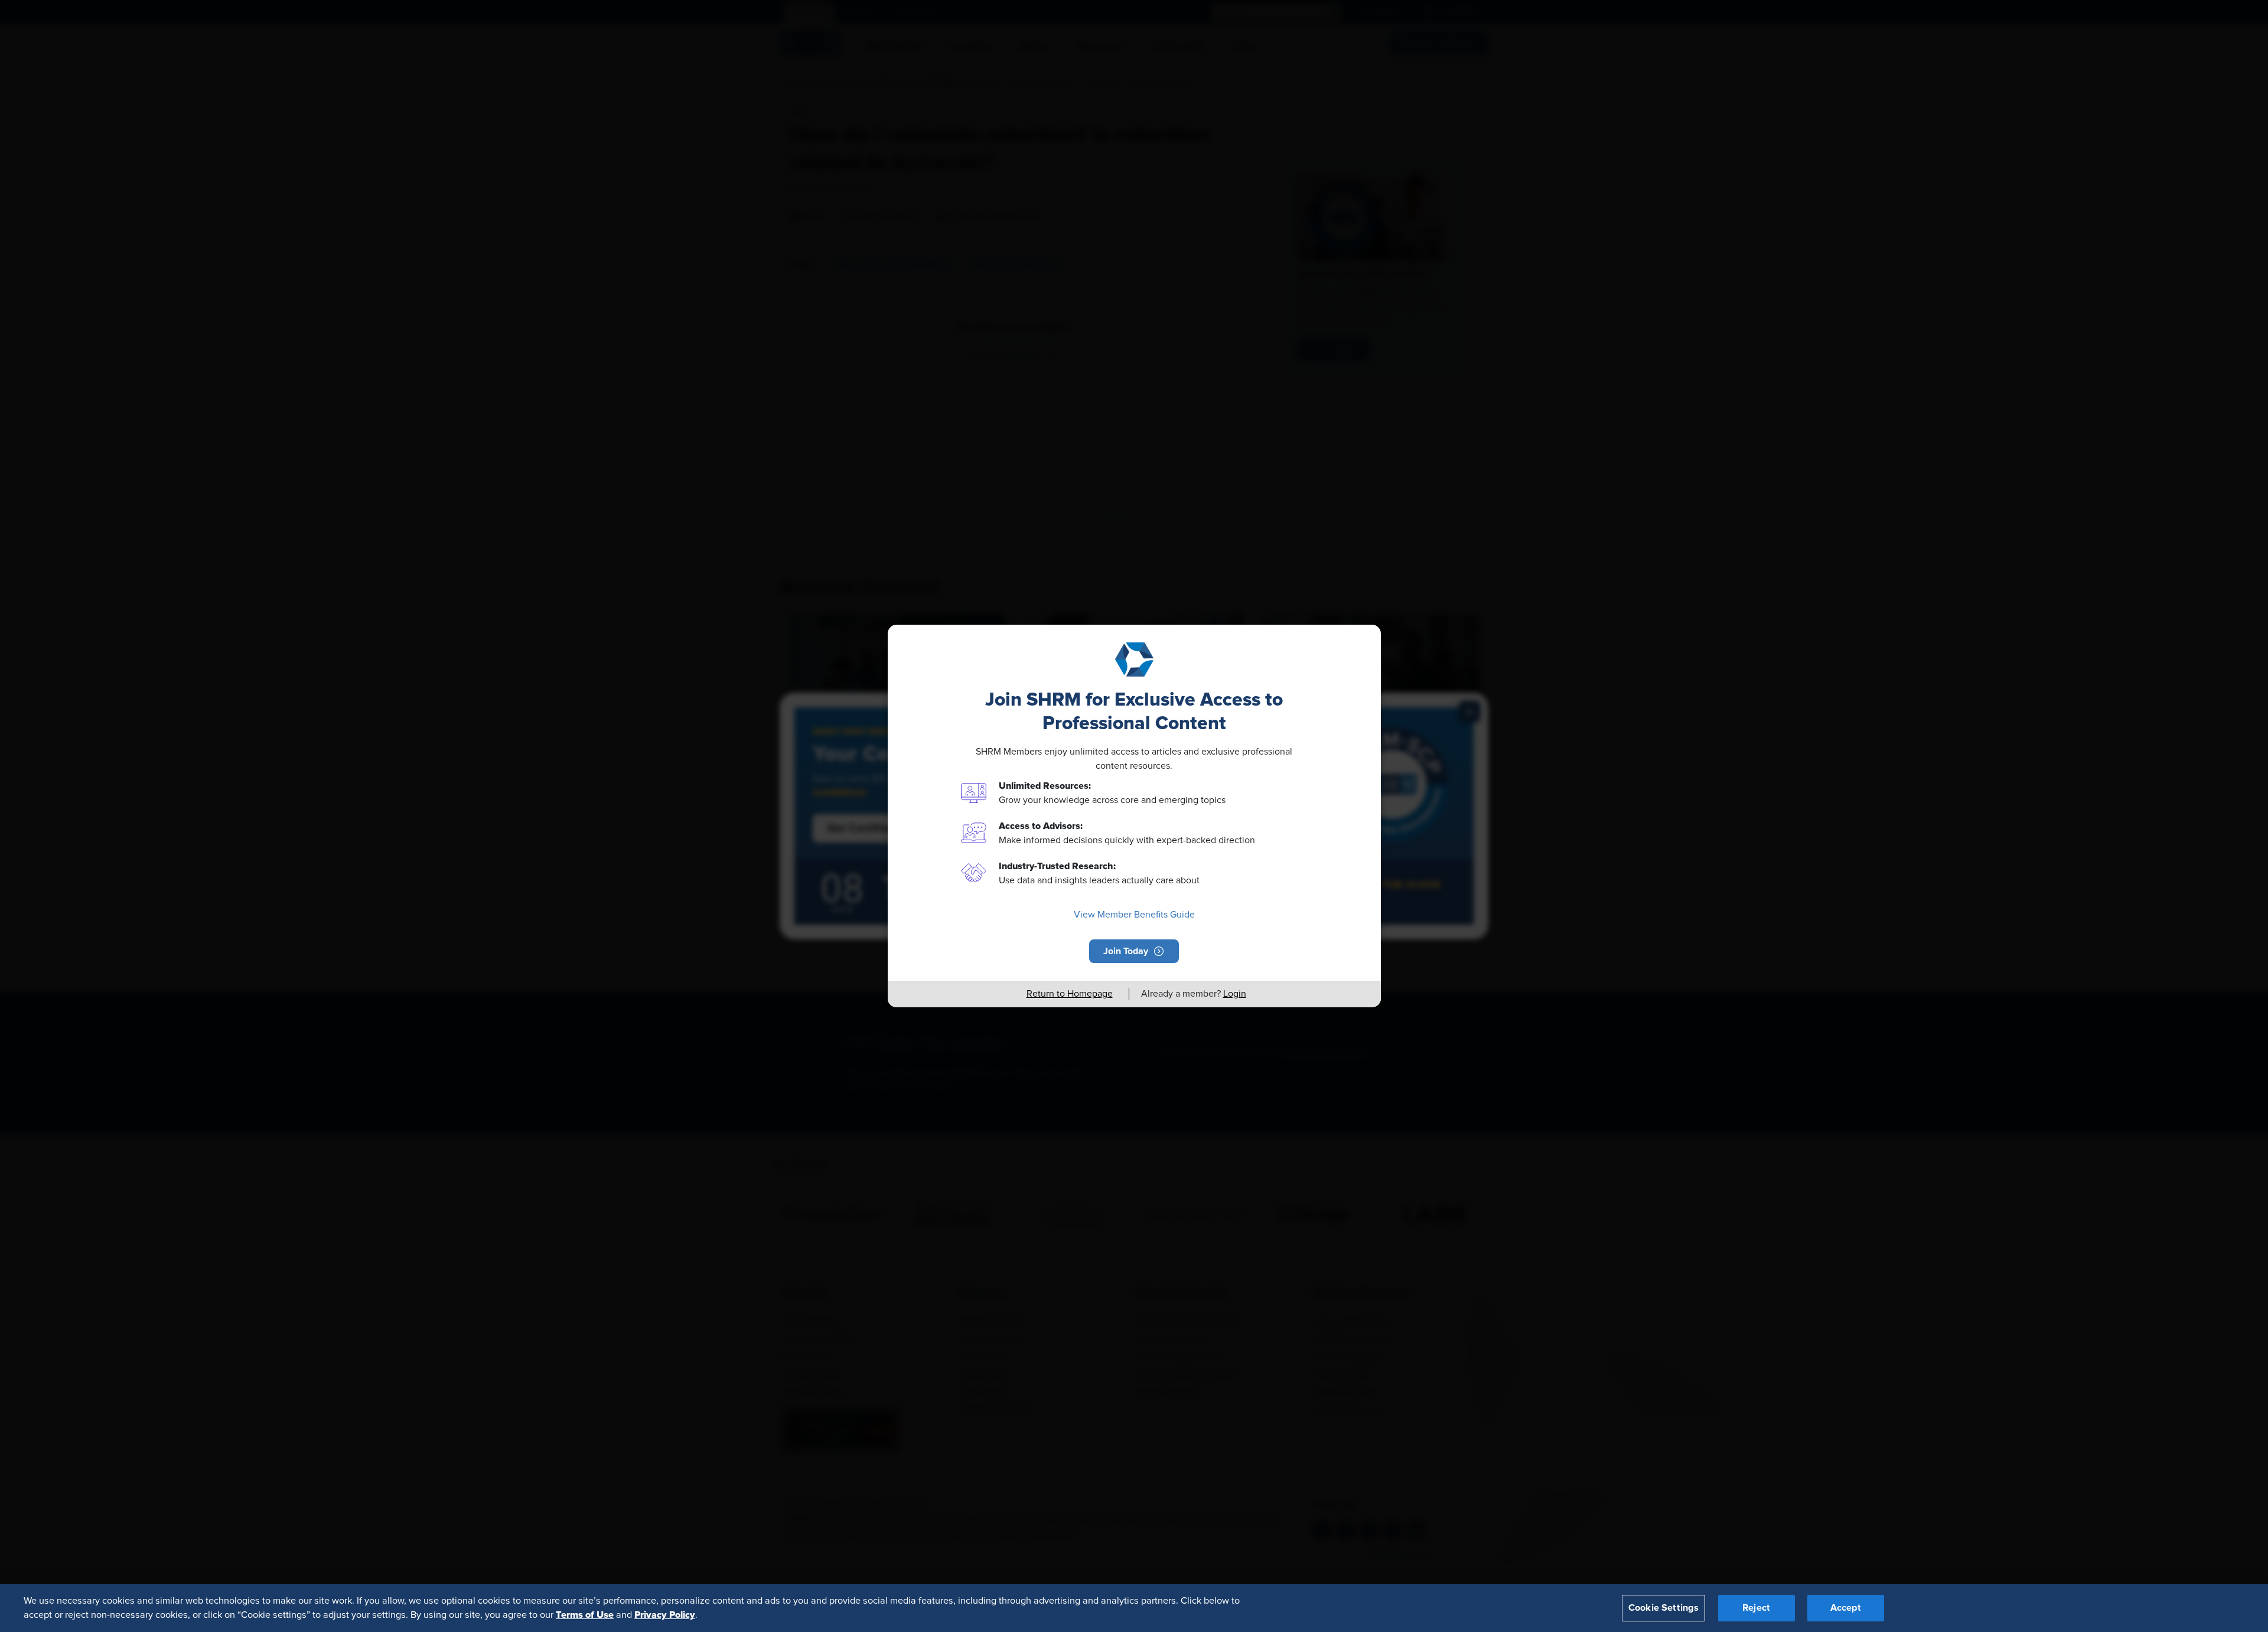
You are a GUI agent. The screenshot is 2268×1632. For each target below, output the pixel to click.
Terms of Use (585, 1615)
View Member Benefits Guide (1134, 915)
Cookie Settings (1663, 1608)
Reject (1756, 1608)
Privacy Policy (665, 1615)
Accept (1846, 1608)
